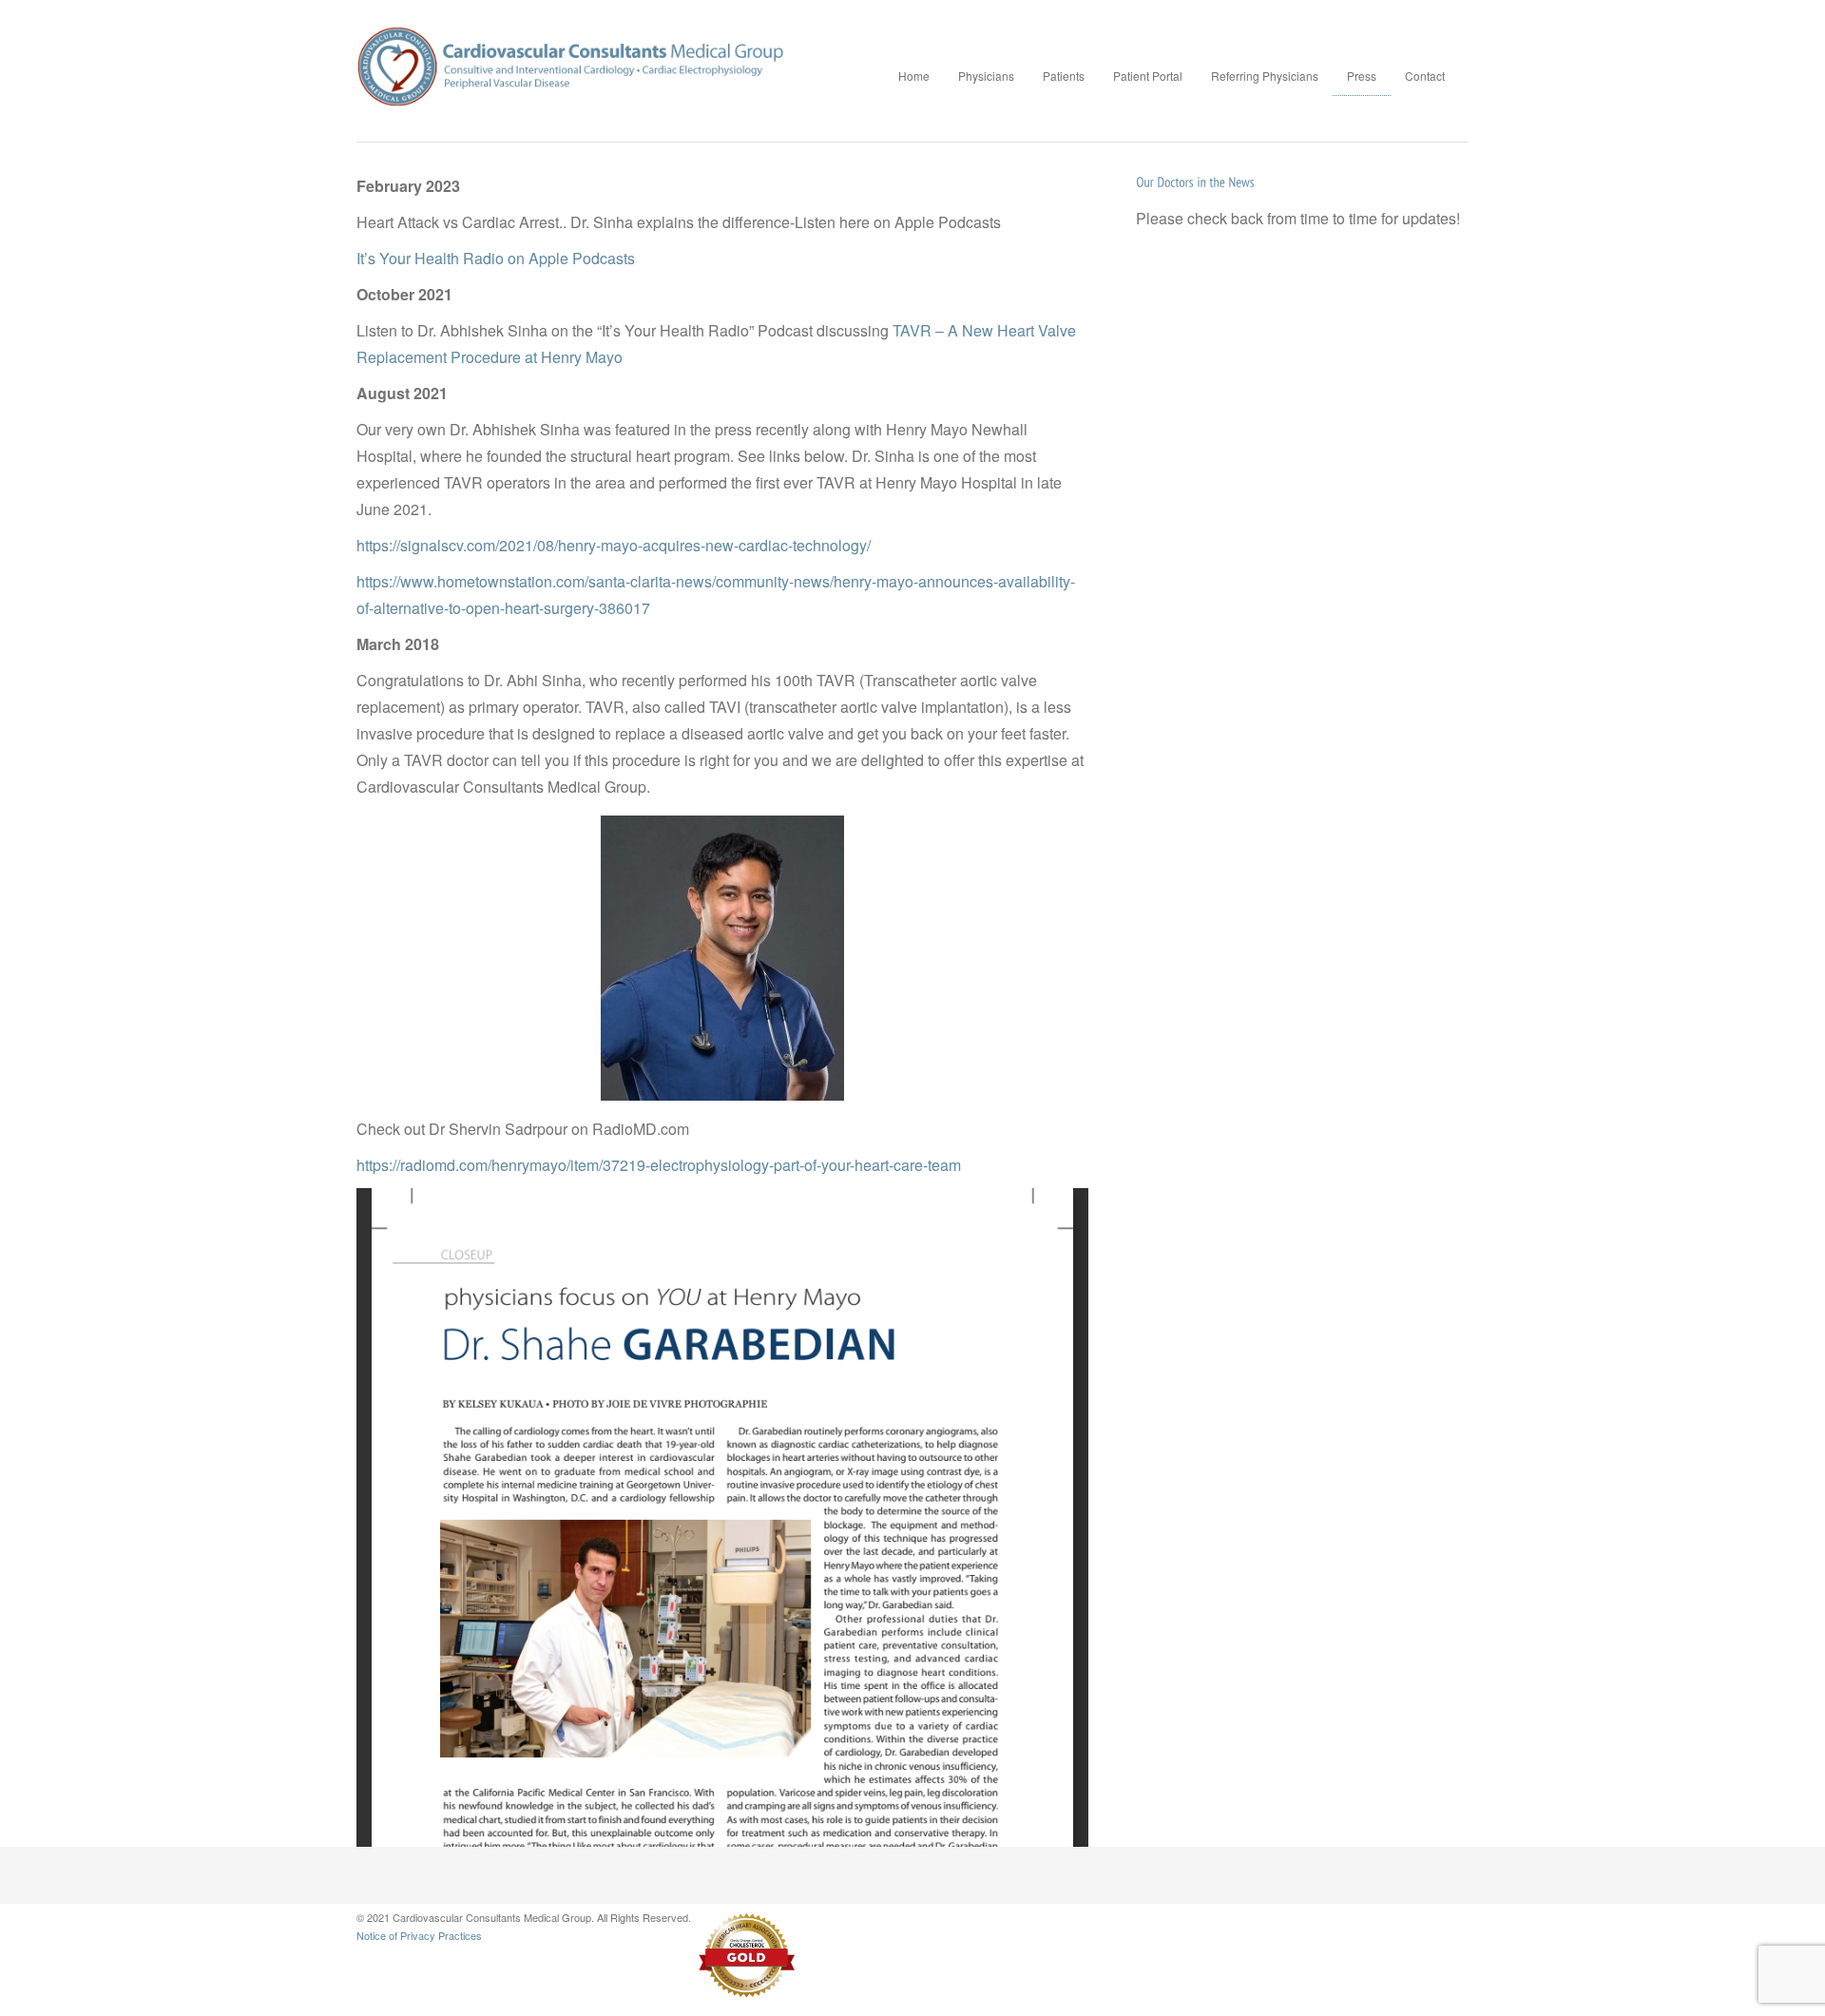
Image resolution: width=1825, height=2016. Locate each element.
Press (1362, 76)
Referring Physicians (1265, 76)
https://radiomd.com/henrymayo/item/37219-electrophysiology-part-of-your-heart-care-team (659, 1165)
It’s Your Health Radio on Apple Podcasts (496, 258)
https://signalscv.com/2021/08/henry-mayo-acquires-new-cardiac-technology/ (614, 545)
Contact (1425, 76)
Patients (1064, 76)
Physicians (986, 76)
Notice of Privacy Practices (419, 1935)
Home (914, 76)
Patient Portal (1148, 76)
